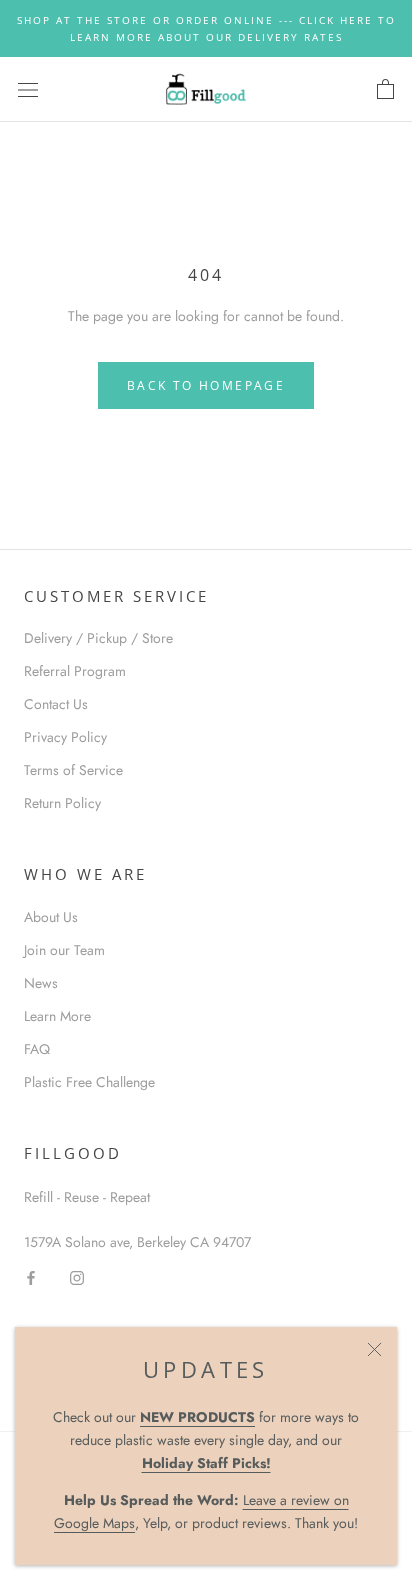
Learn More (57, 1016)
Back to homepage (206, 385)
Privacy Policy (65, 737)
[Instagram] (77, 1276)
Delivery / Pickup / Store (98, 638)
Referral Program (75, 671)
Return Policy (62, 803)
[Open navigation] (28, 90)
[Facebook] (31, 1276)
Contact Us (56, 704)
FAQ (37, 1049)
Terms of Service (73, 770)
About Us (51, 917)
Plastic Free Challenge (89, 1082)
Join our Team (64, 950)
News (41, 983)
